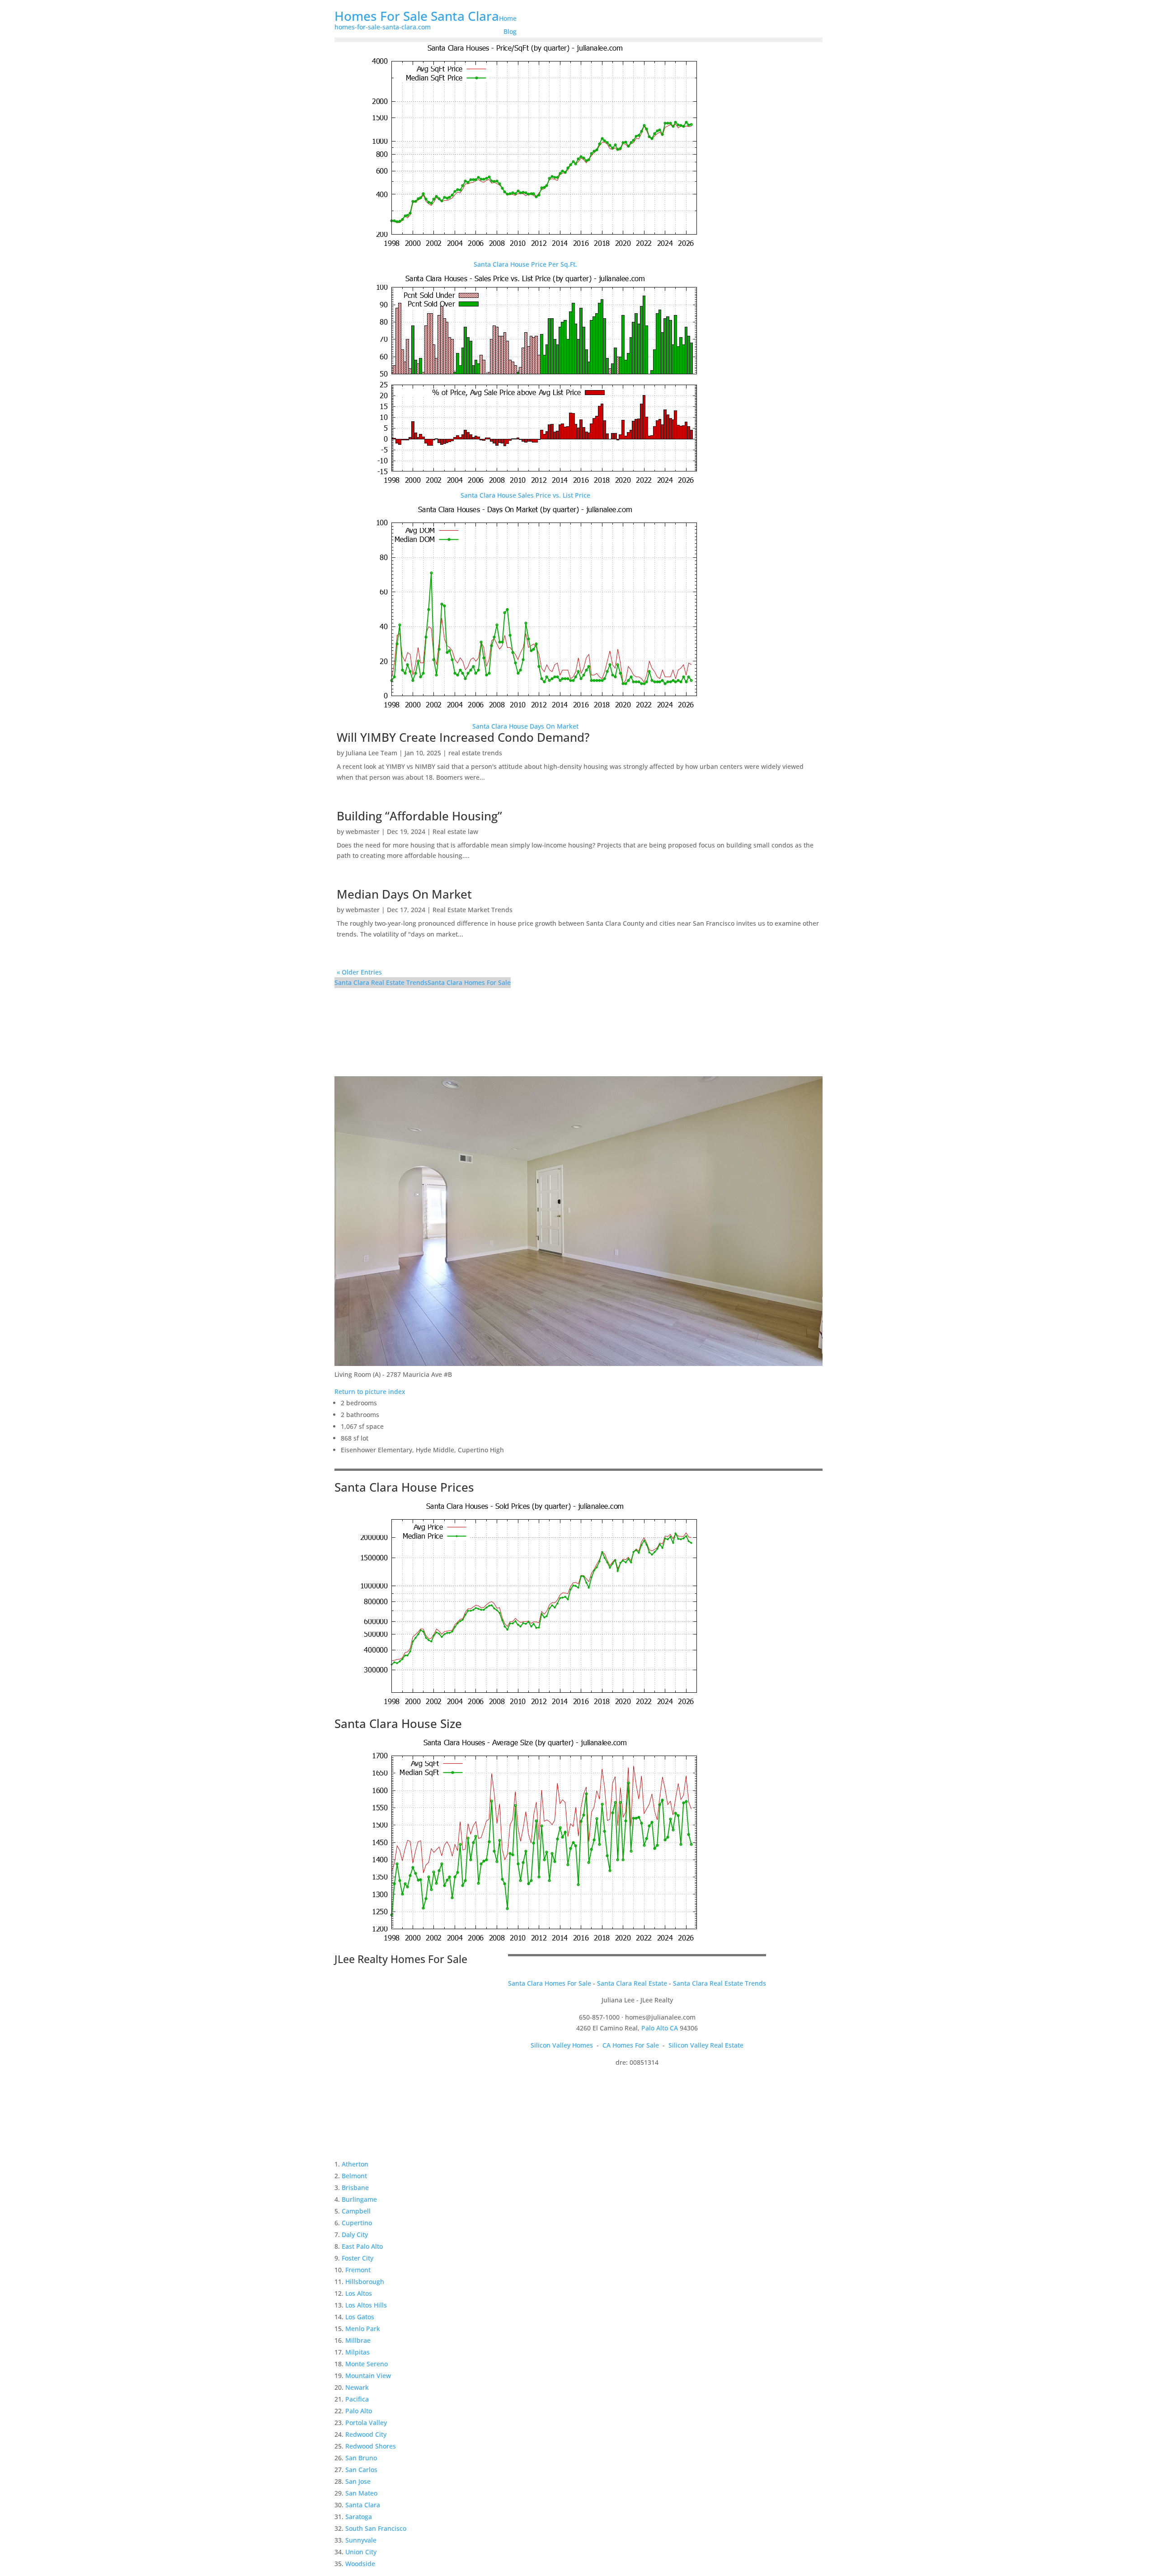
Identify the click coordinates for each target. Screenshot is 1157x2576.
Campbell (356, 2211)
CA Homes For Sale (631, 2045)
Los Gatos (360, 2317)
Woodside (360, 2564)
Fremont (358, 2270)
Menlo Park (363, 2329)
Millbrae (358, 2340)
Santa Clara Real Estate (632, 1983)
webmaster (363, 831)
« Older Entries (359, 972)
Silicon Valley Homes (562, 2045)
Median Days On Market (404, 894)
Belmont (354, 2176)
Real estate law (455, 831)
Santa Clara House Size (398, 1724)
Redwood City (366, 2434)
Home (508, 18)
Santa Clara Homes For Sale (469, 982)
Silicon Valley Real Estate (706, 2045)
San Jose (358, 2481)
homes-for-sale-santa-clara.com (383, 27)
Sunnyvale (361, 2540)
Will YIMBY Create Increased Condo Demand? (463, 737)
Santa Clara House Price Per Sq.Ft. (525, 264)
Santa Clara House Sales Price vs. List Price (525, 495)
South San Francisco (376, 2528)
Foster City (357, 2258)
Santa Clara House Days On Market (525, 726)
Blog (510, 31)
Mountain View (368, 2376)
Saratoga (359, 2517)
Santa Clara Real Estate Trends (381, 982)
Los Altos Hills (366, 2305)
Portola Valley (366, 2423)
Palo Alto (359, 2411)
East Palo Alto (362, 2246)
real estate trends (475, 753)
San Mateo (361, 2493)
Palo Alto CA (660, 2028)
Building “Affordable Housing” (419, 816)
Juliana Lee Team (372, 753)
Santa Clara (363, 2505)
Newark (357, 2387)
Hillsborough (365, 2282)
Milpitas (357, 2352)
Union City (361, 2552)
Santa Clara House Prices (404, 1487)
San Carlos (361, 2470)
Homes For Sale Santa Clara (417, 16)
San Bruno (361, 2458)
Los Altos (359, 2293)
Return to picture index (370, 1392)
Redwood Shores (371, 2446)
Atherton (355, 2164)
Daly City (355, 2235)
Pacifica (357, 2399)
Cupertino (357, 2223)
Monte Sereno (367, 2364)
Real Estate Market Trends (473, 910)
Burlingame (359, 2199)
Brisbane (355, 2187)
